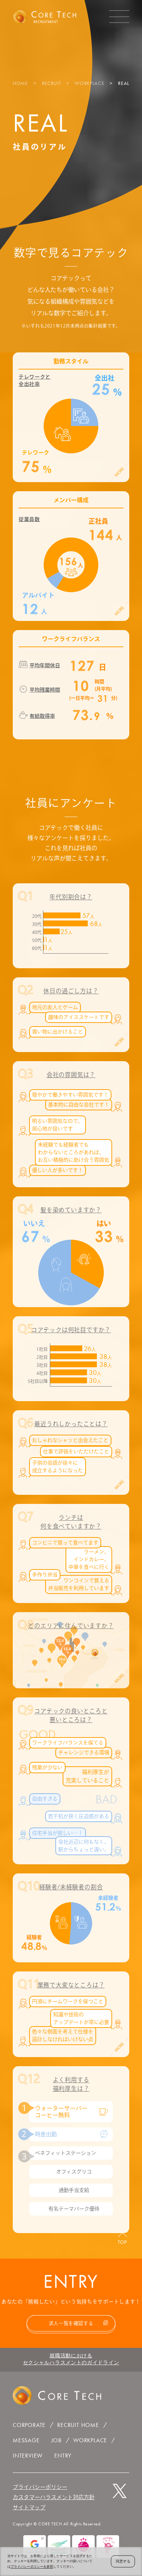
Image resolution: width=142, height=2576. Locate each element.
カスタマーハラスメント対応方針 (54, 2497)
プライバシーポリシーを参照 (32, 2567)
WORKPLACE (89, 83)
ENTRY (63, 2456)
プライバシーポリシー (40, 2487)
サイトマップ (29, 2507)
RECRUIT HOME (78, 2425)
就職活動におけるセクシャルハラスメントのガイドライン (71, 2359)
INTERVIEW (28, 2456)
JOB (56, 2440)
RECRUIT (52, 83)
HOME (20, 83)
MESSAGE (26, 2440)
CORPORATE (29, 2425)
